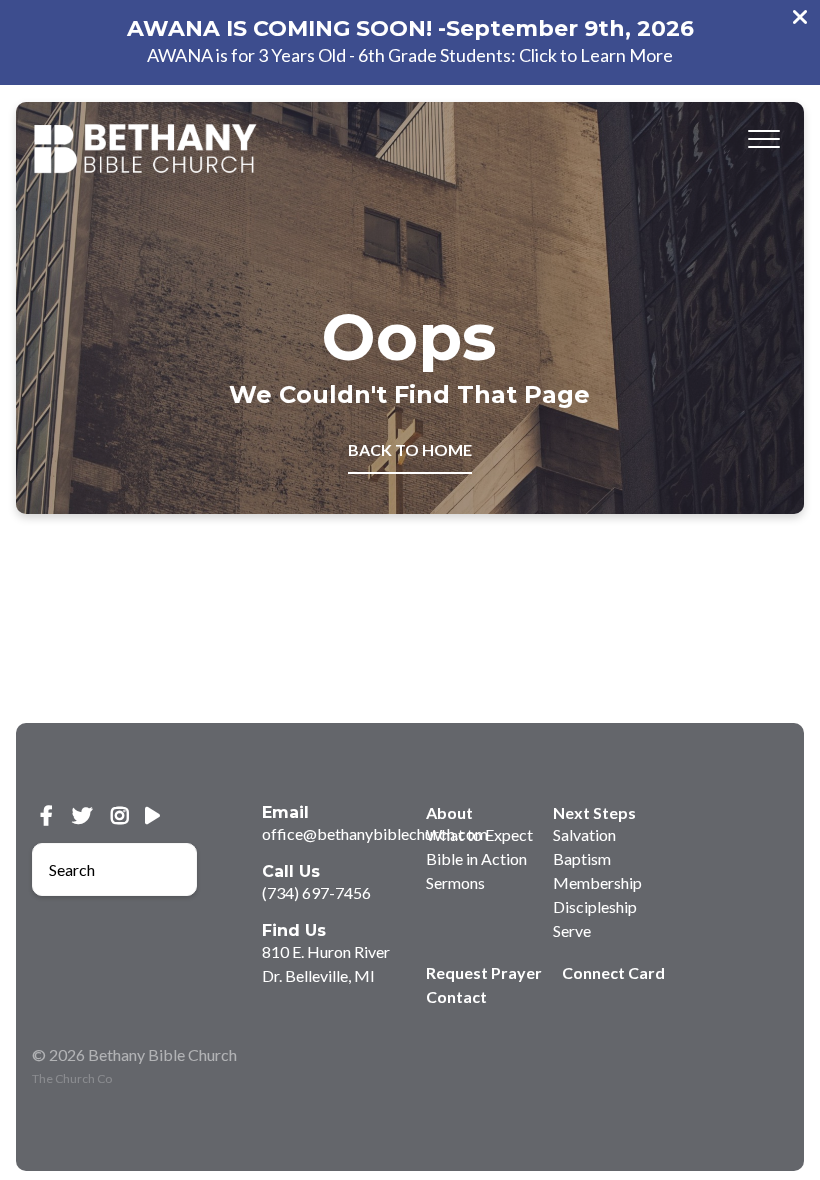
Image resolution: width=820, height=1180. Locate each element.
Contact (456, 996)
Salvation (584, 834)
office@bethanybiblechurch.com (375, 833)
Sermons (455, 882)
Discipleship (595, 906)
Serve (572, 930)
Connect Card (613, 972)
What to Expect (479, 834)
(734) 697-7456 (316, 892)
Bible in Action (476, 858)
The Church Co (72, 1078)
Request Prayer (484, 972)
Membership (597, 882)
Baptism (582, 858)
